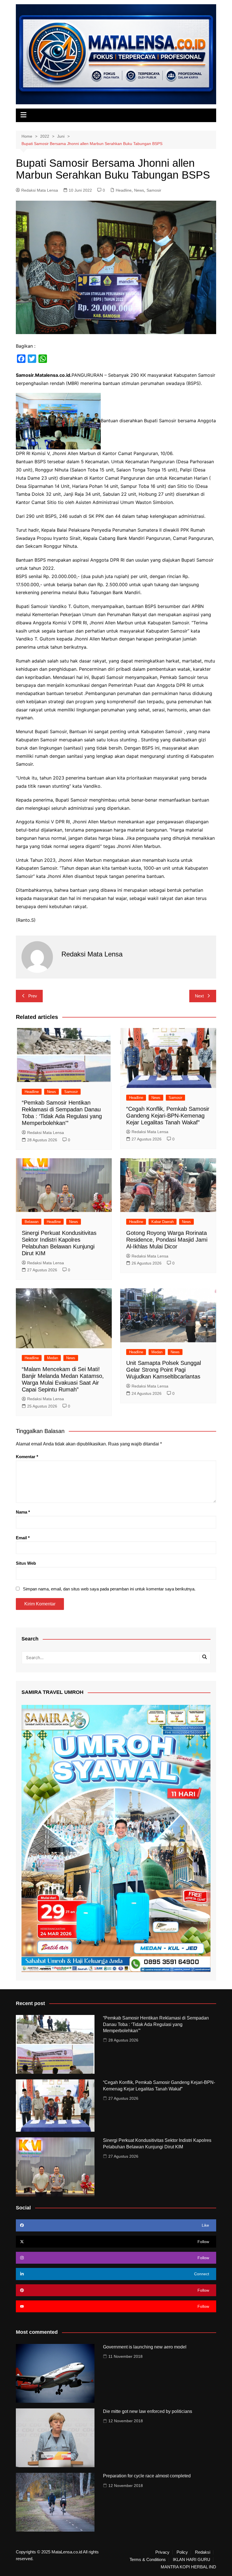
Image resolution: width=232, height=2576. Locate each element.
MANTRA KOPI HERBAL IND (188, 2567)
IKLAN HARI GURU (192, 2560)
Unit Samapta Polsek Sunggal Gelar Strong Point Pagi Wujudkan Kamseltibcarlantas (164, 1370)
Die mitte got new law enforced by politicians (148, 2411)
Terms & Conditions (148, 2560)
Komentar (27, 1457)
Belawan (32, 1222)
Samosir (154, 190)
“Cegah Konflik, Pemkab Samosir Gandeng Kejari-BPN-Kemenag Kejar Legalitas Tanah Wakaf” (168, 1116)
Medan (52, 1358)
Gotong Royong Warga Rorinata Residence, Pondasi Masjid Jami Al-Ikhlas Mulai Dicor (167, 1240)
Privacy (162, 2552)
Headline (124, 190)
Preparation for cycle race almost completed (147, 2476)
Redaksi (203, 2552)
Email (23, 1538)
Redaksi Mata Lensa (40, 190)
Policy (182, 2552)
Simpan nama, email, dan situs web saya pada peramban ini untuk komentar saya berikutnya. (109, 1589)
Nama (23, 1512)
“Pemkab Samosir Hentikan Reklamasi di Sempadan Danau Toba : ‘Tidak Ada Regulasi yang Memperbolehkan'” (156, 2024)
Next (199, 996)
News (139, 190)
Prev (33, 996)
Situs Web (26, 1563)
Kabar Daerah (163, 1222)
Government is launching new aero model (145, 2347)
